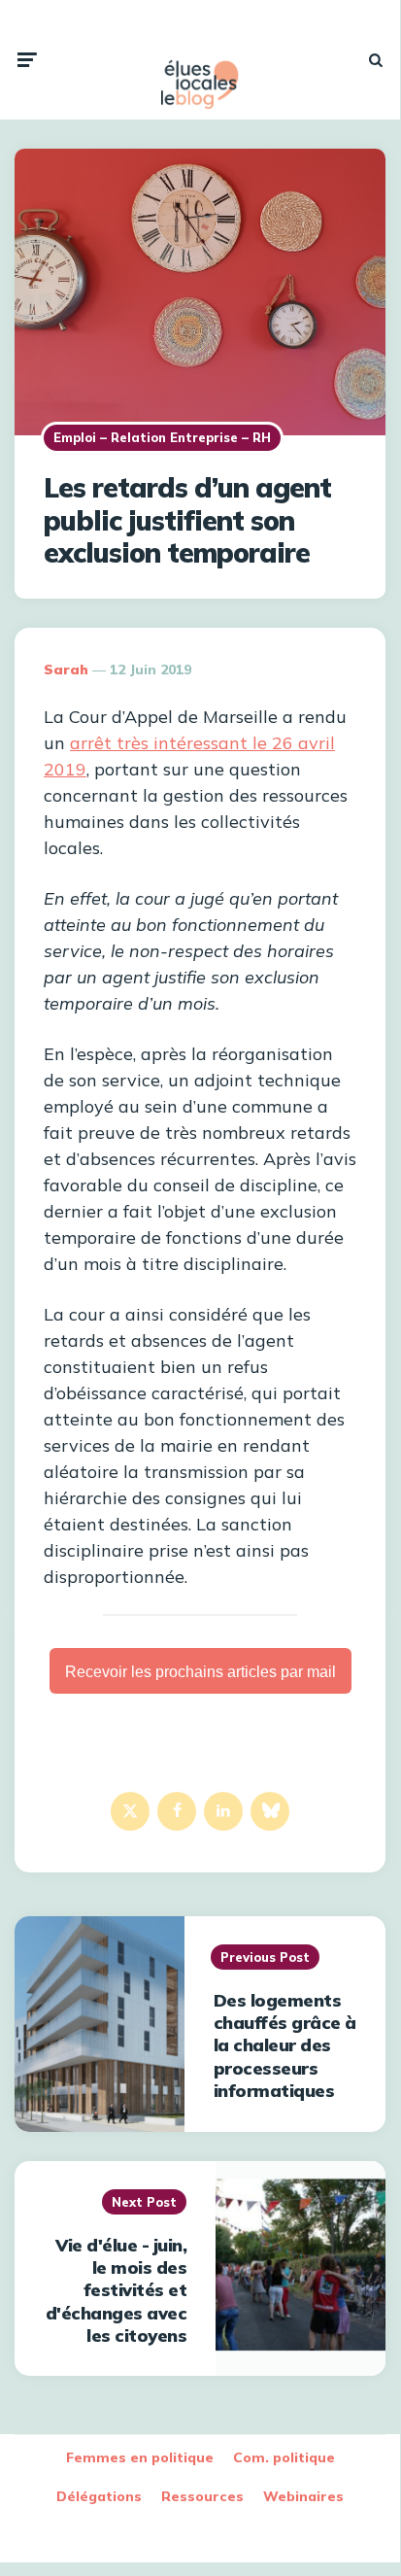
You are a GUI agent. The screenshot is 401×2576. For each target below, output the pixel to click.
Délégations (99, 2496)
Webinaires (303, 2496)
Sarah (66, 670)
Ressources (202, 2496)
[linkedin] (223, 1811)
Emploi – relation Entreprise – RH (162, 437)
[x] (130, 1811)
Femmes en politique (140, 2457)
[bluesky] (270, 1811)
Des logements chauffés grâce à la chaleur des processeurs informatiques (285, 2046)
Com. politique (284, 2457)
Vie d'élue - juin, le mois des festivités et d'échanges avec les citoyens (117, 2291)
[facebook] (177, 1811)
